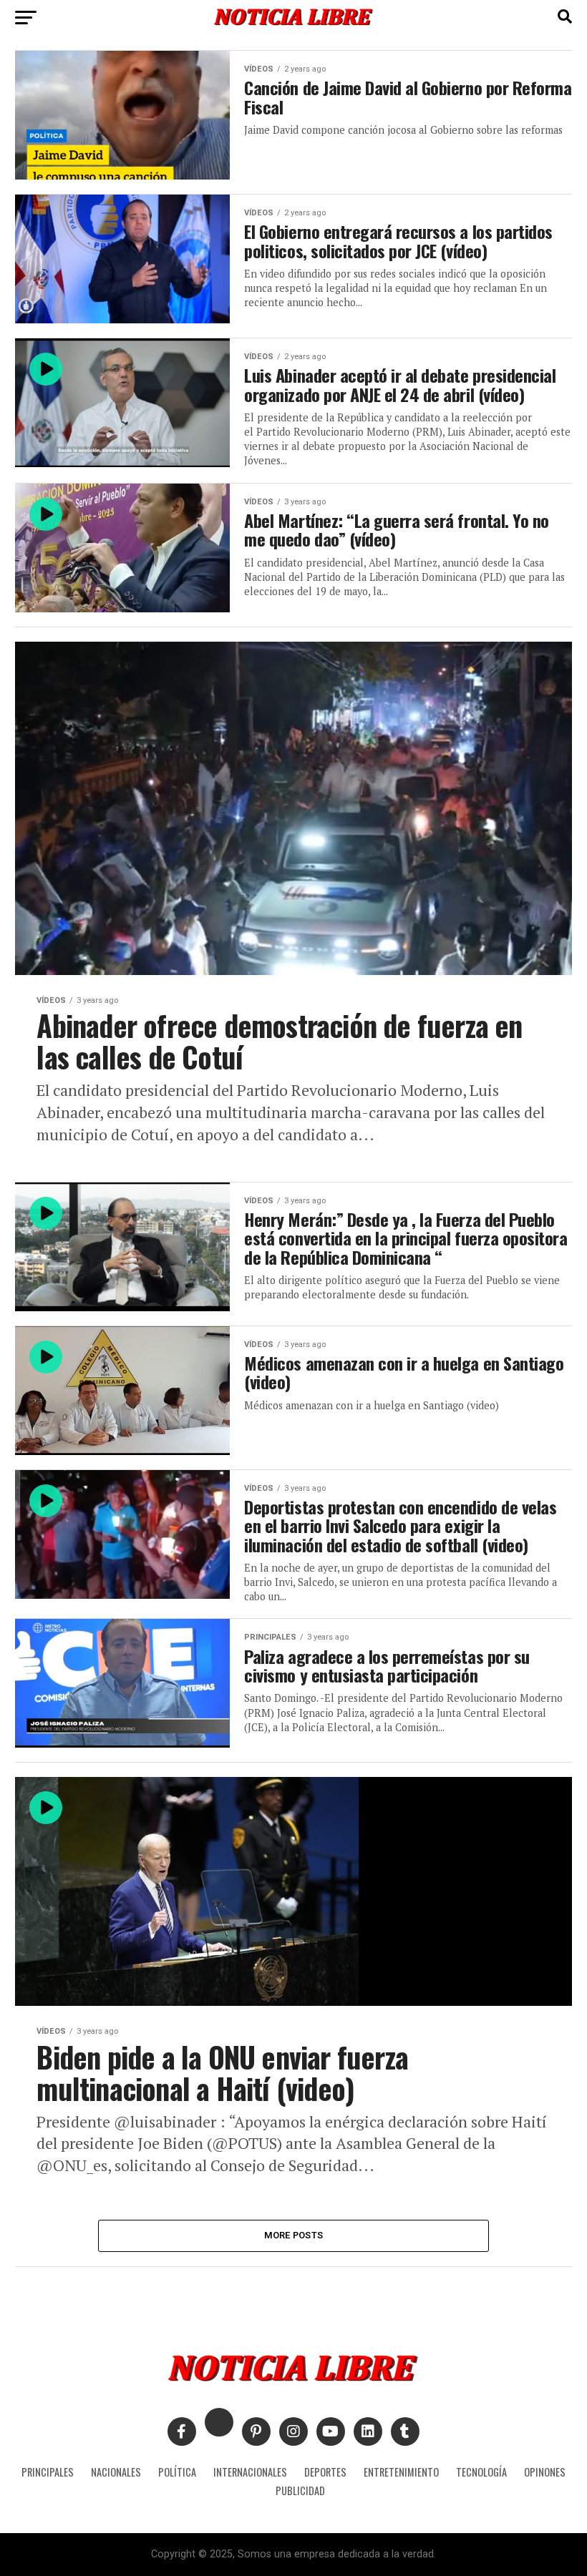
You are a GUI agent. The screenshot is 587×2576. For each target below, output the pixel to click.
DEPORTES (325, 2472)
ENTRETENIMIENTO (401, 2472)
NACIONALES (116, 2472)
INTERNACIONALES (250, 2472)
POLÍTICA (177, 2472)
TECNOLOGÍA (481, 2472)
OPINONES (545, 2472)
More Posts (294, 2235)
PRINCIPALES (48, 2472)
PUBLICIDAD (300, 2491)
